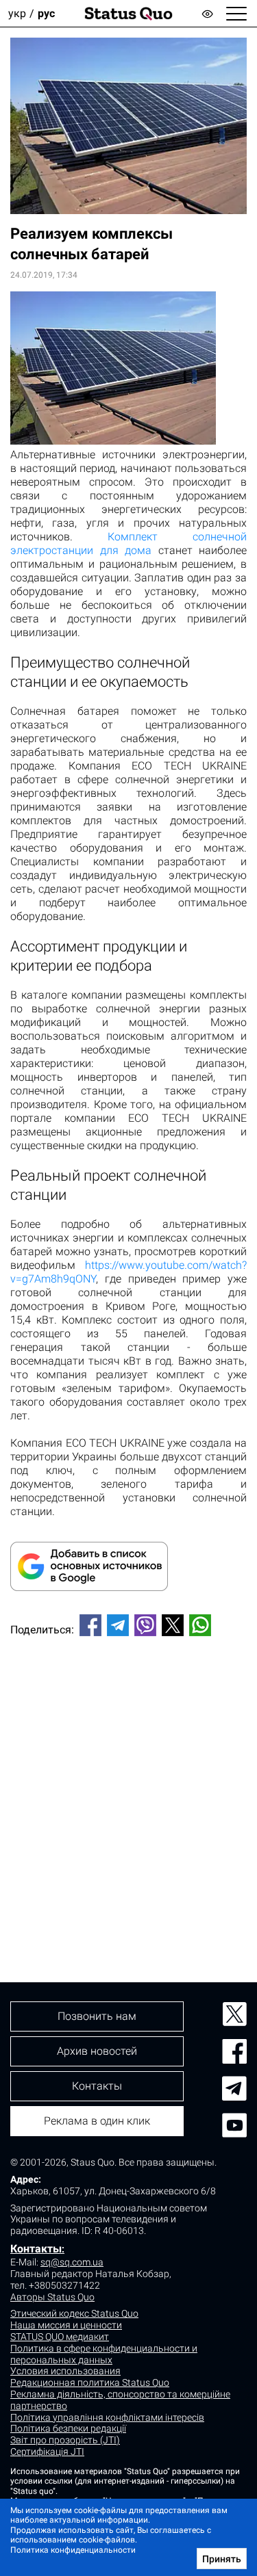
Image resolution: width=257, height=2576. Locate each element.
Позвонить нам (97, 2016)
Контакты (36, 2249)
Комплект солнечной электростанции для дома (128, 543)
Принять (222, 2559)
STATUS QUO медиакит (60, 2337)
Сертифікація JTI (47, 2452)
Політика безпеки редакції (68, 2428)
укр (17, 13)
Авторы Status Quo (52, 2297)
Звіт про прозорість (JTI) (65, 2440)
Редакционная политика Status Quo (90, 2382)
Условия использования (65, 2371)
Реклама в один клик (97, 2121)
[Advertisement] (128, 1786)
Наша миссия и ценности (66, 2325)
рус (46, 13)
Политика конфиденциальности (73, 2550)
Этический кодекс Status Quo (74, 2313)
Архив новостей (97, 2051)
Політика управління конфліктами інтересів (107, 2417)
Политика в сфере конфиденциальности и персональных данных (104, 2354)
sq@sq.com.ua (72, 2262)
